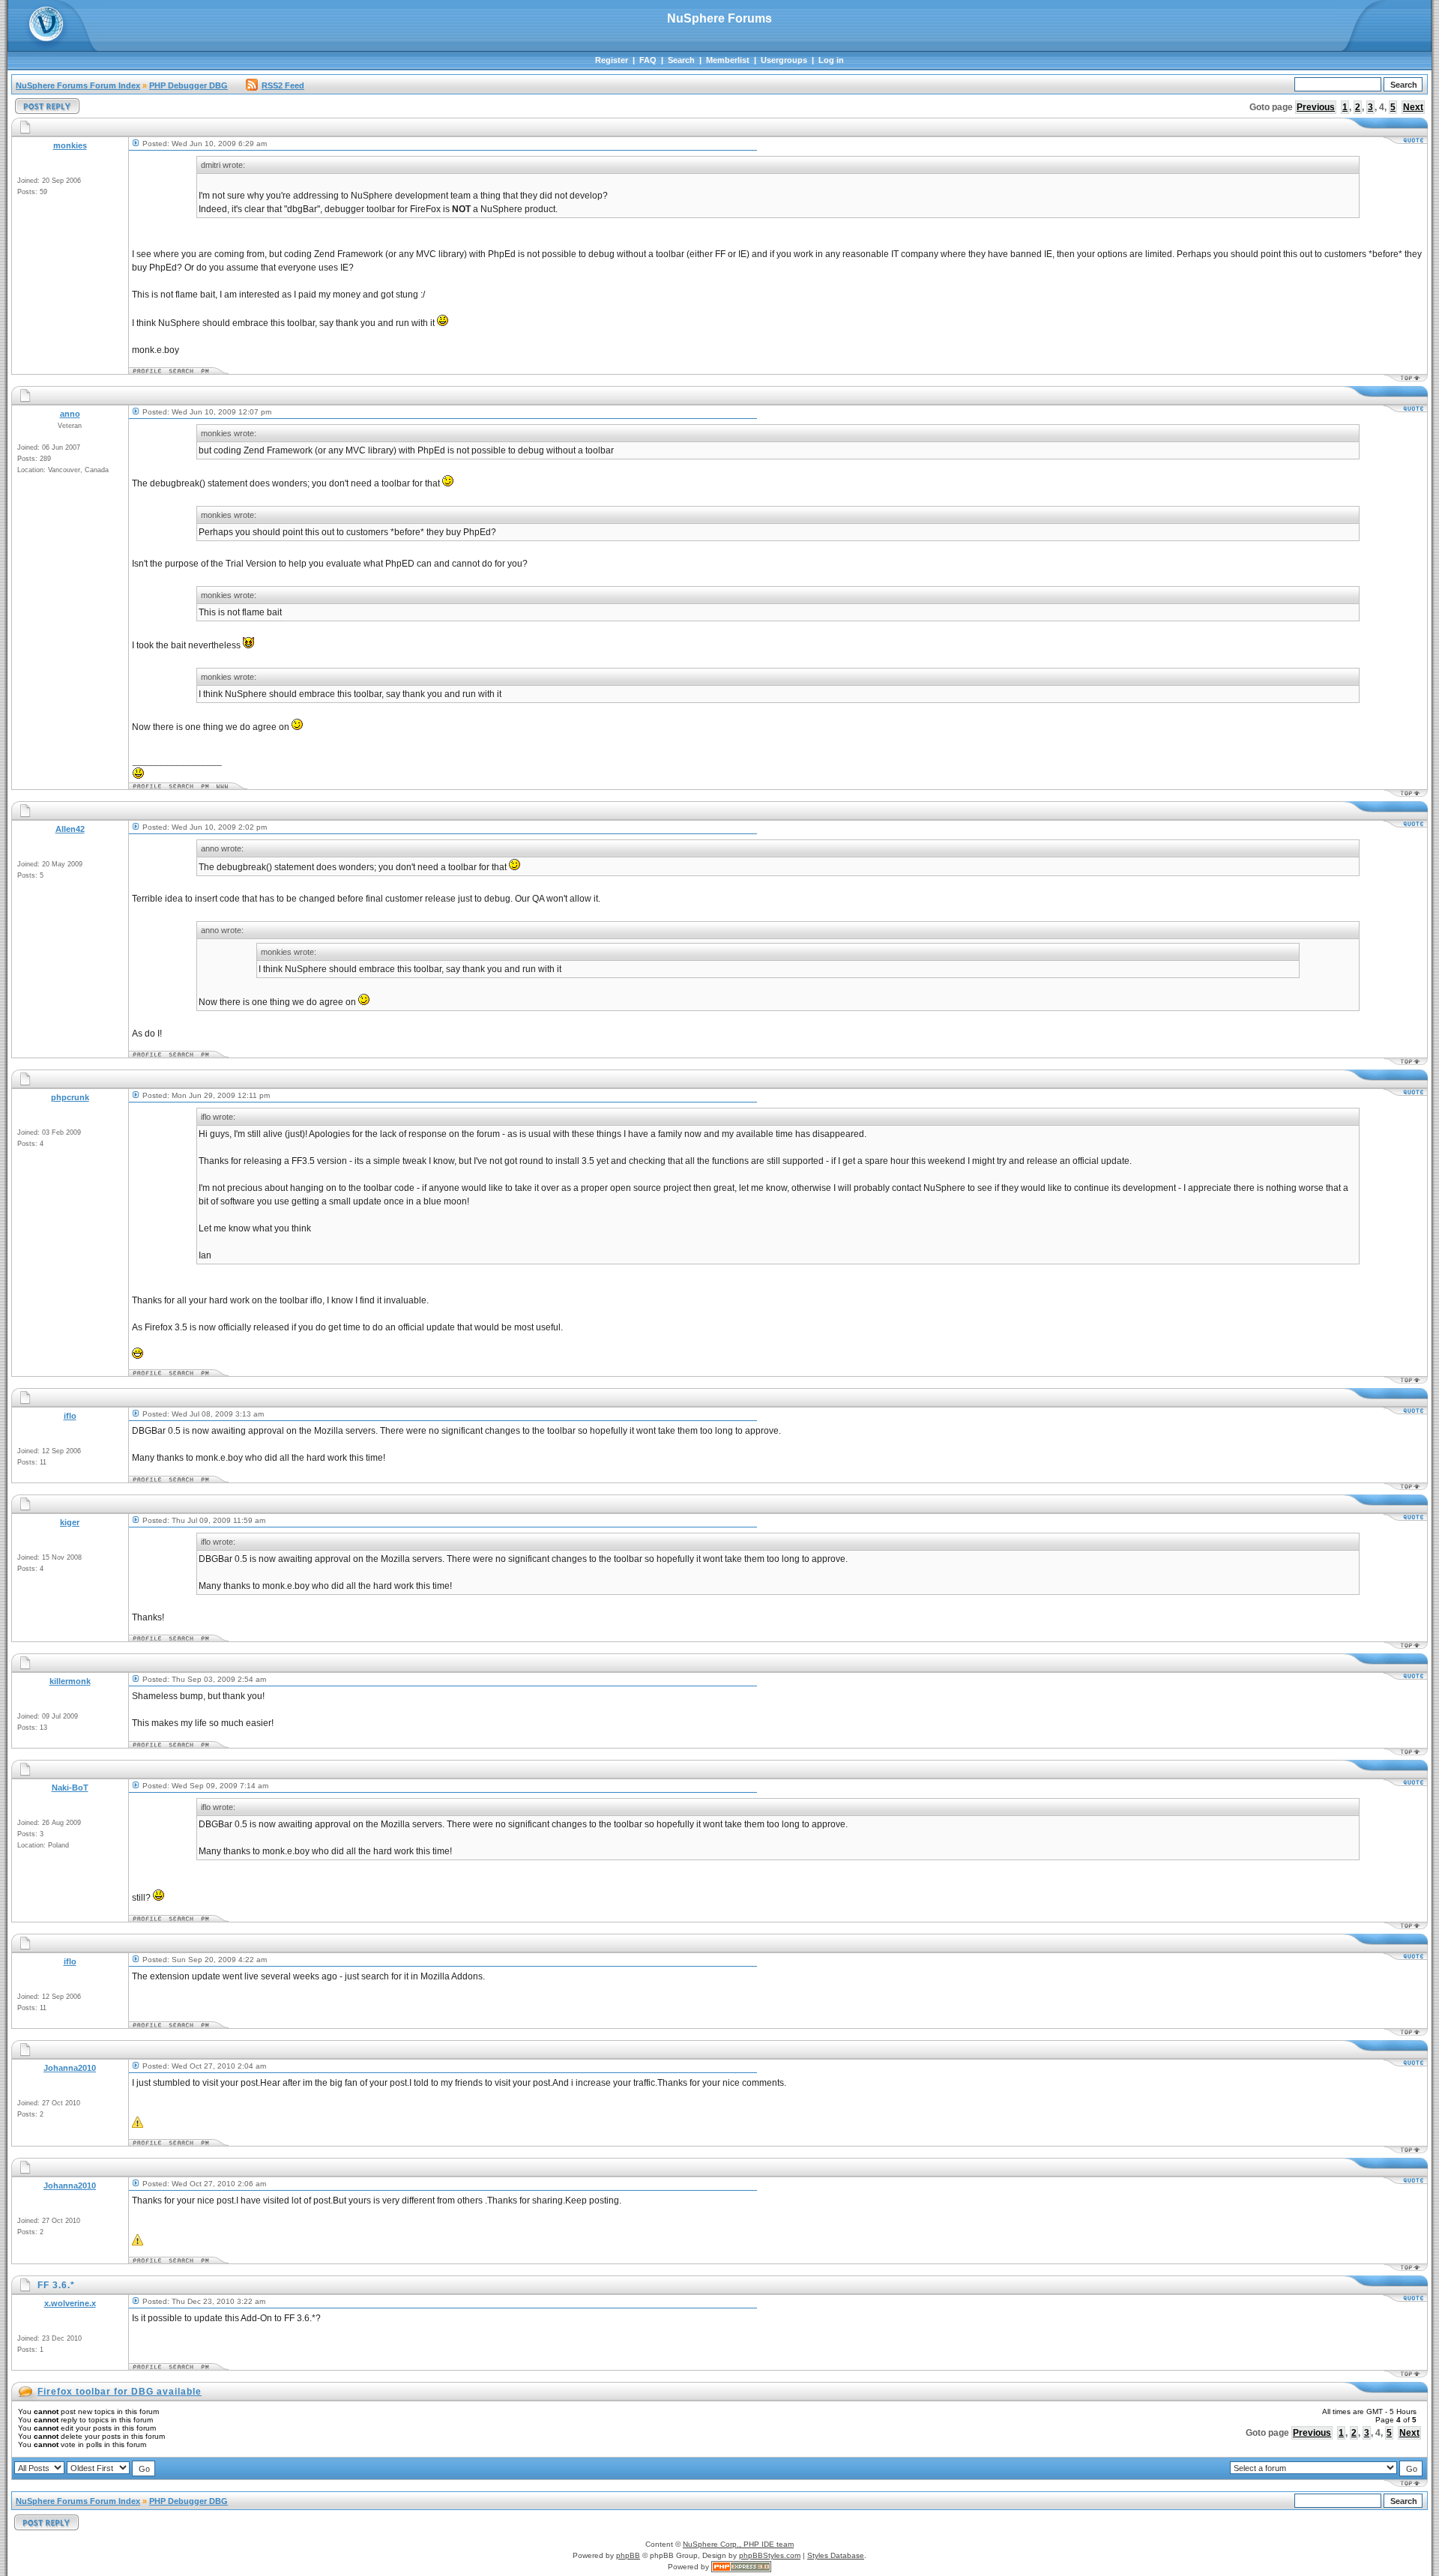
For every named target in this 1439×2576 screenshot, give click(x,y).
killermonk (70, 1681)
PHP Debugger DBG (188, 85)
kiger (70, 1522)
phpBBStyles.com (770, 2555)
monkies (70, 145)
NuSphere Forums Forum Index (78, 85)
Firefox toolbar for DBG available (120, 2392)
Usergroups (784, 60)
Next (1413, 107)
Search (681, 60)
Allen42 (70, 829)
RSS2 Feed (283, 85)
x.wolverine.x (70, 2303)
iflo (70, 1416)
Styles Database (836, 2555)
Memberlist (728, 60)
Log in (831, 60)
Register (612, 60)
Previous (1316, 107)
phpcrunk (70, 1097)
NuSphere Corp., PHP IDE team (738, 2544)
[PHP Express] (741, 2567)
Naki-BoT (70, 1788)
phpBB (628, 2555)
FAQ (648, 60)
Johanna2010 (70, 2068)
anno (70, 414)
